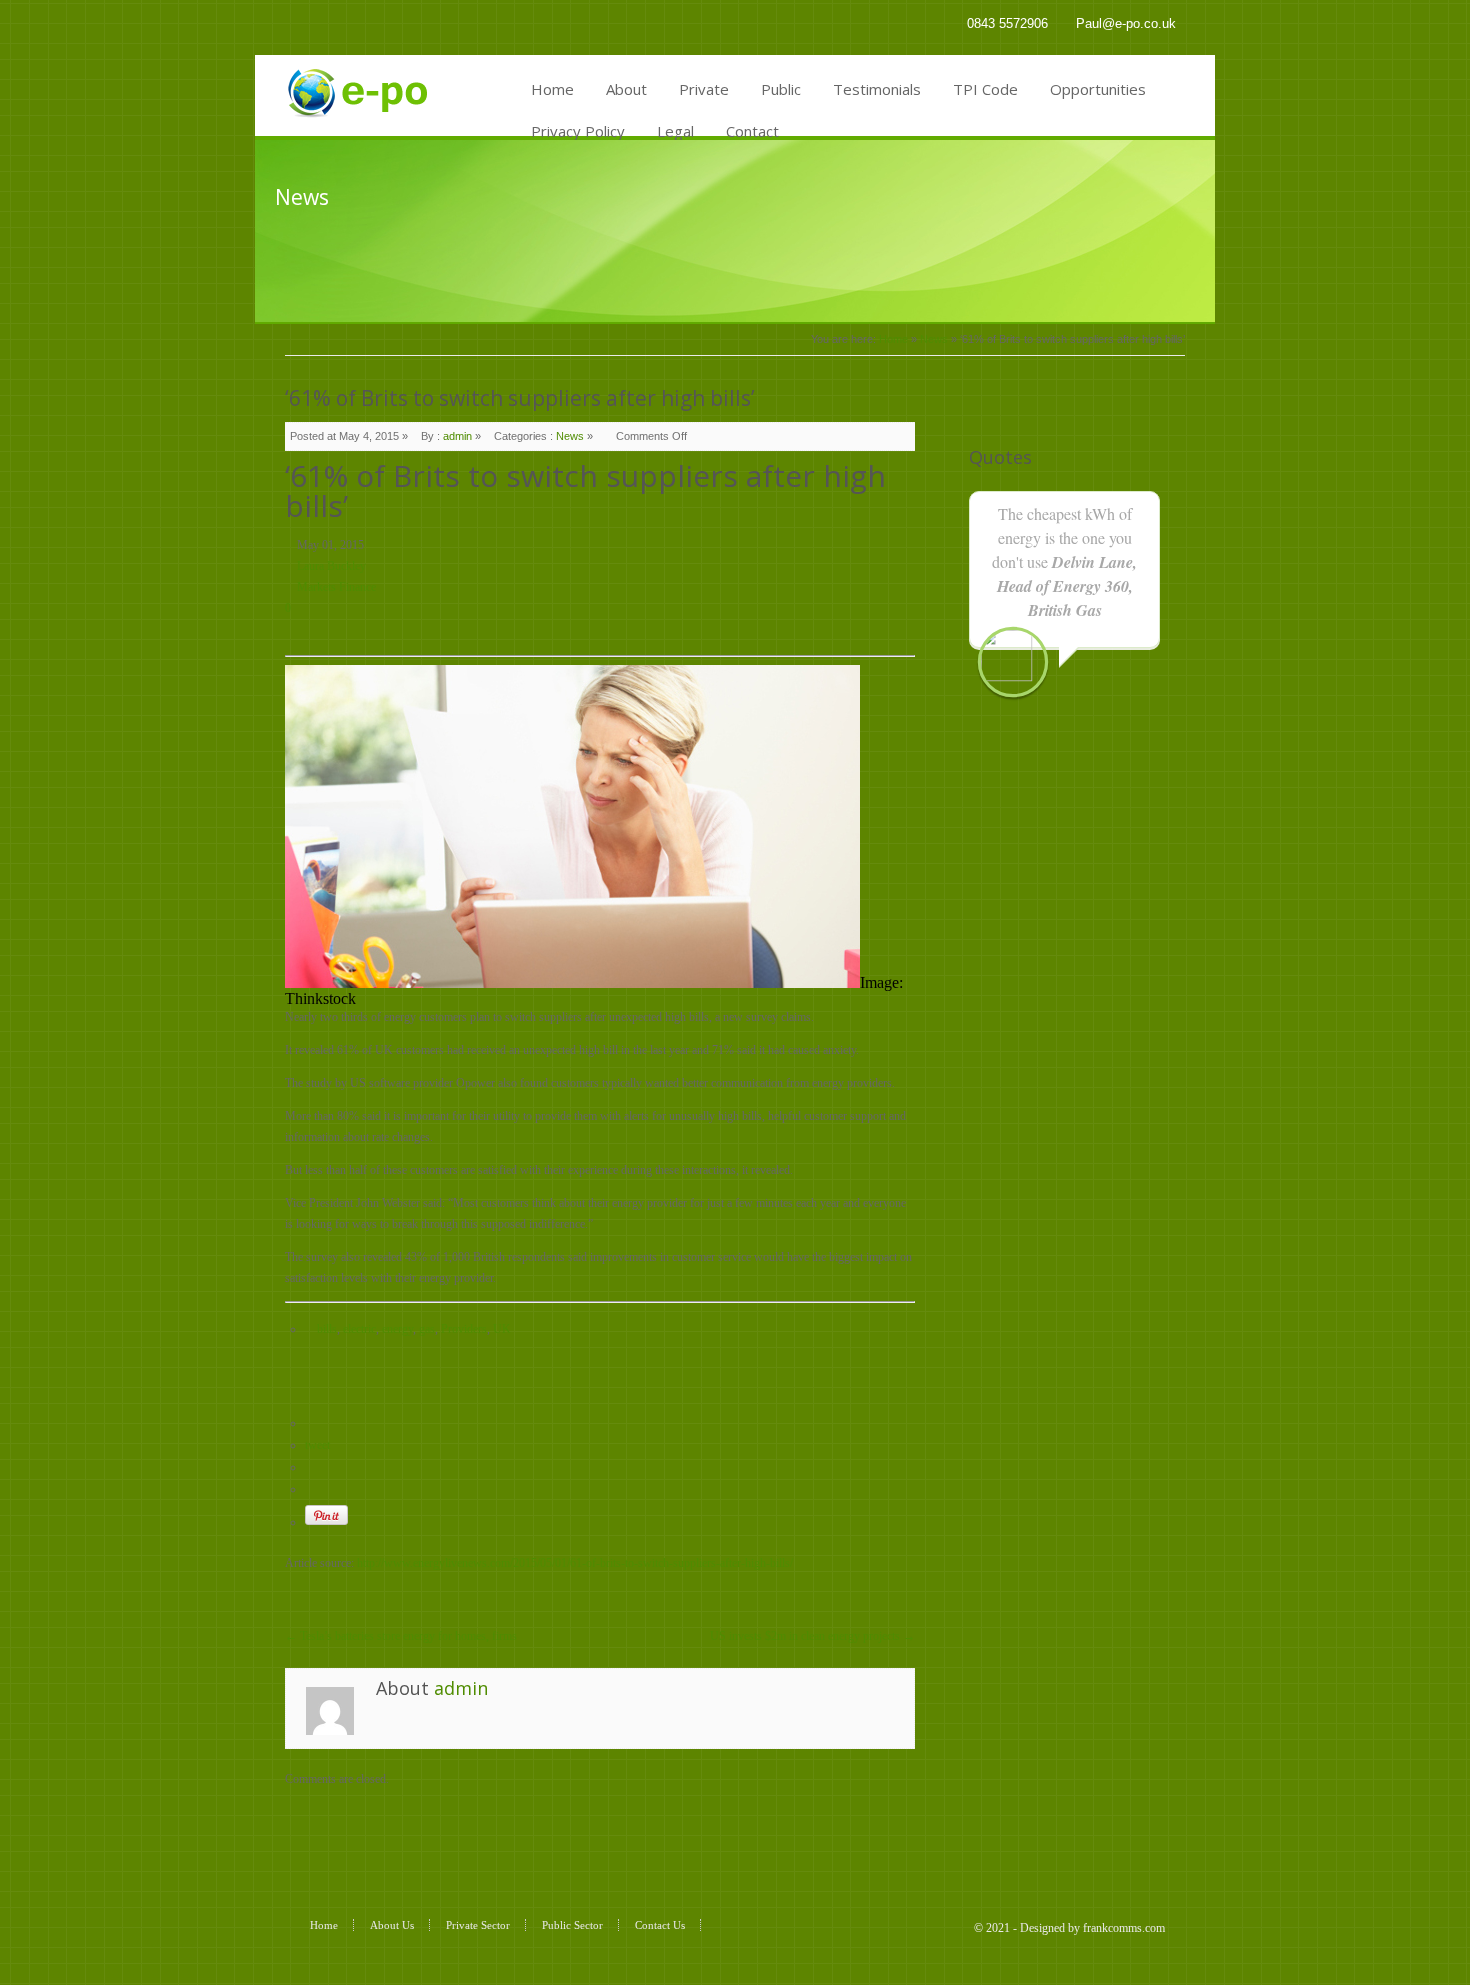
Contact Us (660, 1925)
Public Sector (572, 1925)
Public (781, 89)
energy (397, 1329)
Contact (752, 131)
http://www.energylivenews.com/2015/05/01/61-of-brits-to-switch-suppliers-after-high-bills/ (575, 1563)
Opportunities (1098, 89)
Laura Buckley (331, 566)
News (934, 339)
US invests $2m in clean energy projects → (812, 1636)
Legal (675, 131)
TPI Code (985, 89)
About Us (392, 1925)
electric (359, 1329)
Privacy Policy (578, 131)
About (626, 89)
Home (552, 89)
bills (327, 1329)
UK (502, 1329)
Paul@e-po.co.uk (1126, 23)
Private (704, 89)
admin (457, 436)
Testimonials (877, 89)
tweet (317, 1445)
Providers (464, 1329)
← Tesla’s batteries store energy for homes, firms (401, 1636)
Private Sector (478, 1925)
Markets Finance (336, 587)
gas (427, 1329)
